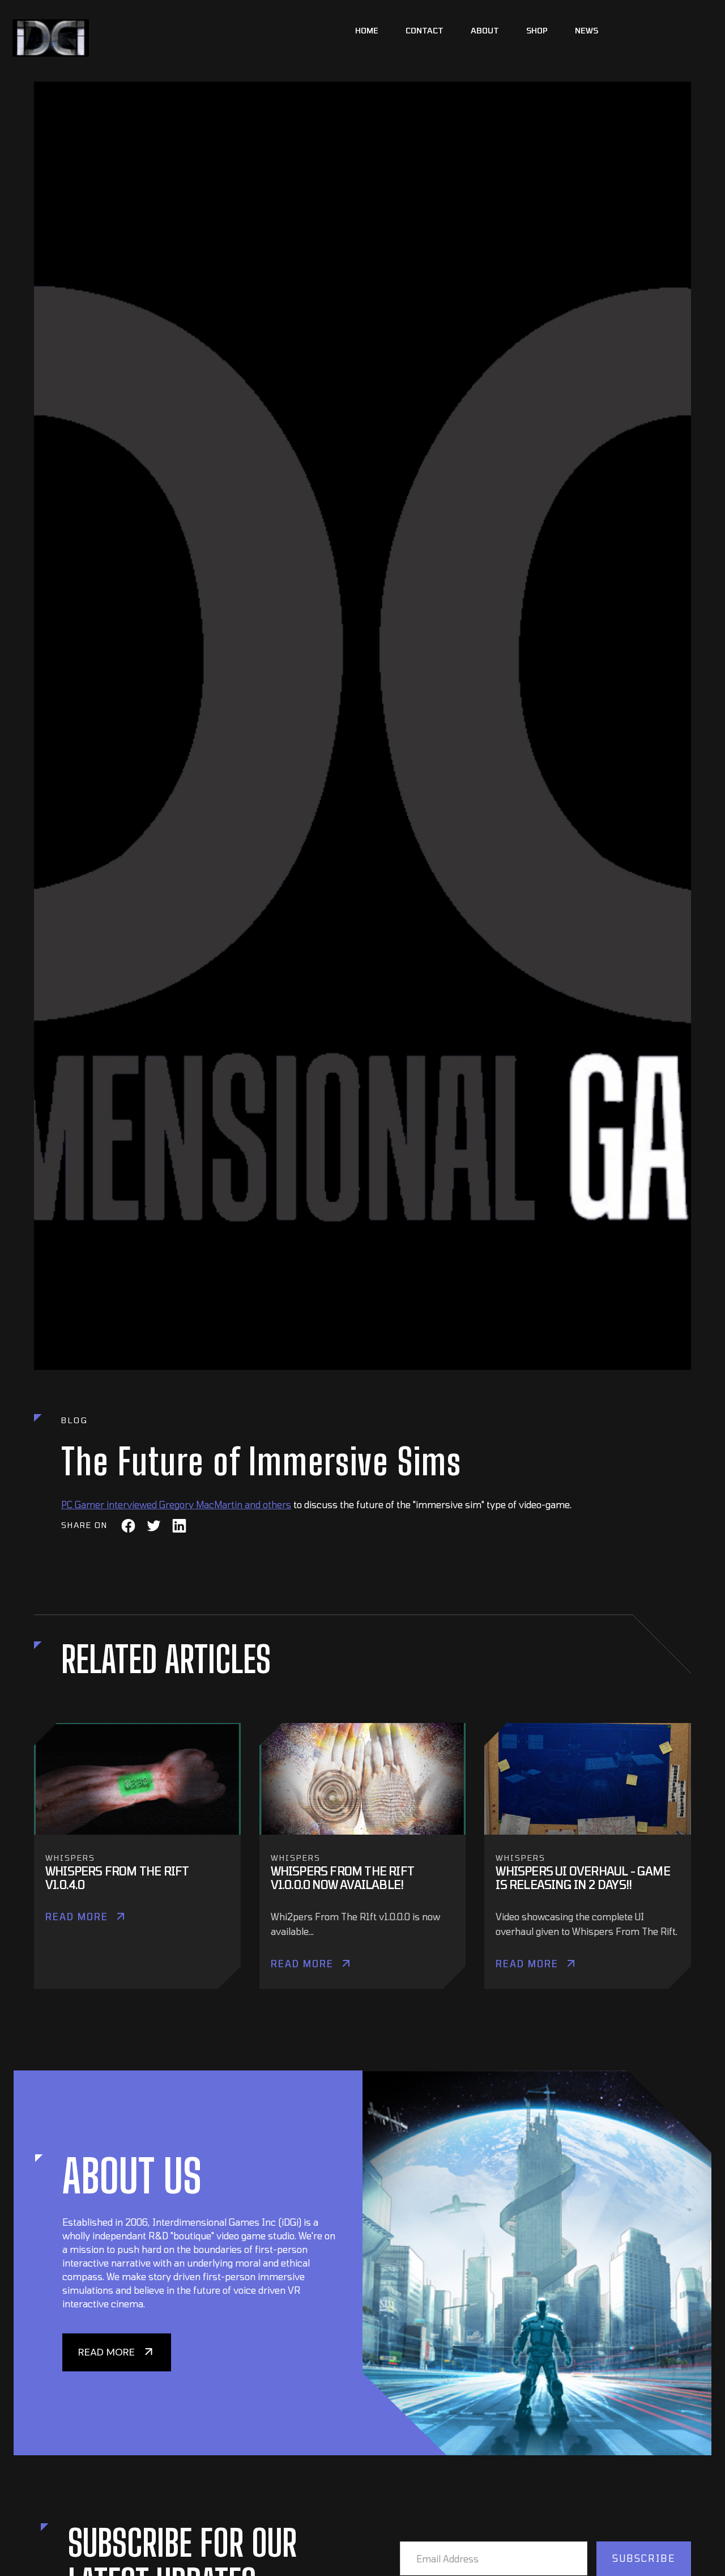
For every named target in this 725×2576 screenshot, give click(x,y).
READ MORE (106, 2352)
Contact (425, 30)
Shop (537, 30)
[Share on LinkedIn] (179, 1525)
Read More (77, 1917)
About (485, 30)
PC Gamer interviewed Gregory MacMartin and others (176, 1505)
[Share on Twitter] (154, 1525)
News (587, 30)
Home (367, 30)
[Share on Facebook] (128, 1525)
